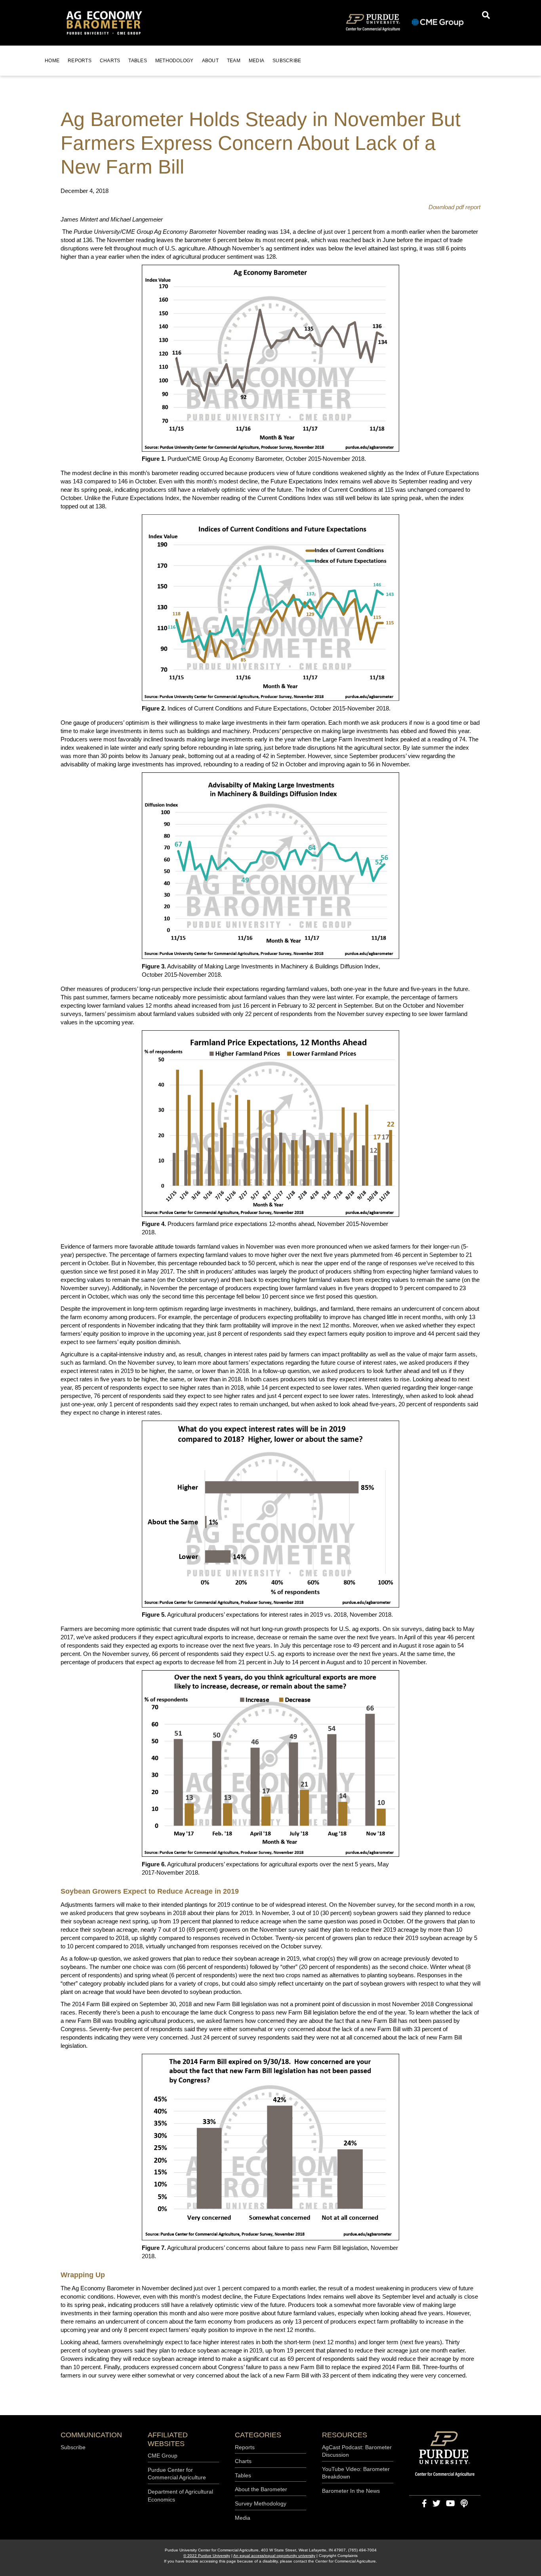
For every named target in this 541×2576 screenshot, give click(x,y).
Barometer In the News (351, 2491)
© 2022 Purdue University (207, 2556)
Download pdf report (454, 207)
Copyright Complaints (338, 2556)
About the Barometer (261, 2489)
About (210, 61)
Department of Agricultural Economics (180, 2496)
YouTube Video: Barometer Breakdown (356, 2473)
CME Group (163, 2456)
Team (234, 61)
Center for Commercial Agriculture (346, 2561)
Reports (80, 61)
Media (256, 61)
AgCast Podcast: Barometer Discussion (357, 2451)
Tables (138, 61)
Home (52, 61)
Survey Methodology (261, 2503)
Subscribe (287, 61)
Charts (110, 61)
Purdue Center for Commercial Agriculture (177, 2474)
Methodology (174, 61)
